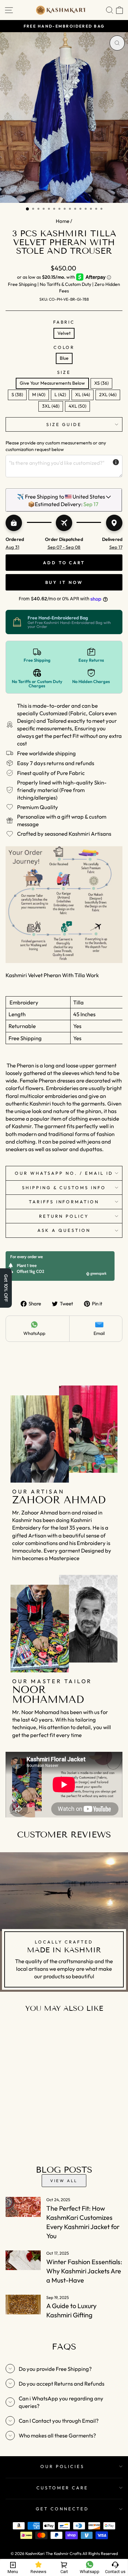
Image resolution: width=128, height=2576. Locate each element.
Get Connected (62, 2509)
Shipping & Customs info (64, 1188)
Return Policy (64, 1216)
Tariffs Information (64, 1202)
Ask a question (64, 1230)
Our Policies (63, 2466)
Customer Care (63, 2488)
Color (64, 347)
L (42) (60, 395)
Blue (64, 358)
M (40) (39, 395)
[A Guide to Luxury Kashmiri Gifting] (23, 2305)
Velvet (64, 333)
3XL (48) (51, 406)
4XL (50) (77, 406)
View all (64, 2181)
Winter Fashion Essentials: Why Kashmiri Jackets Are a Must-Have (84, 2271)
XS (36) (101, 383)
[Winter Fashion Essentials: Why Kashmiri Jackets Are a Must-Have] (23, 2260)
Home (63, 221)
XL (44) (83, 395)
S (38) (17, 395)
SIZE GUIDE (64, 424)
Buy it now (64, 582)
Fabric (64, 322)
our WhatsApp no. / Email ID (64, 1173)
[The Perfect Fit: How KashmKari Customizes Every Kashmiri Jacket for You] (23, 2207)
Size (64, 372)
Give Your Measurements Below (52, 383)
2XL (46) (108, 395)
